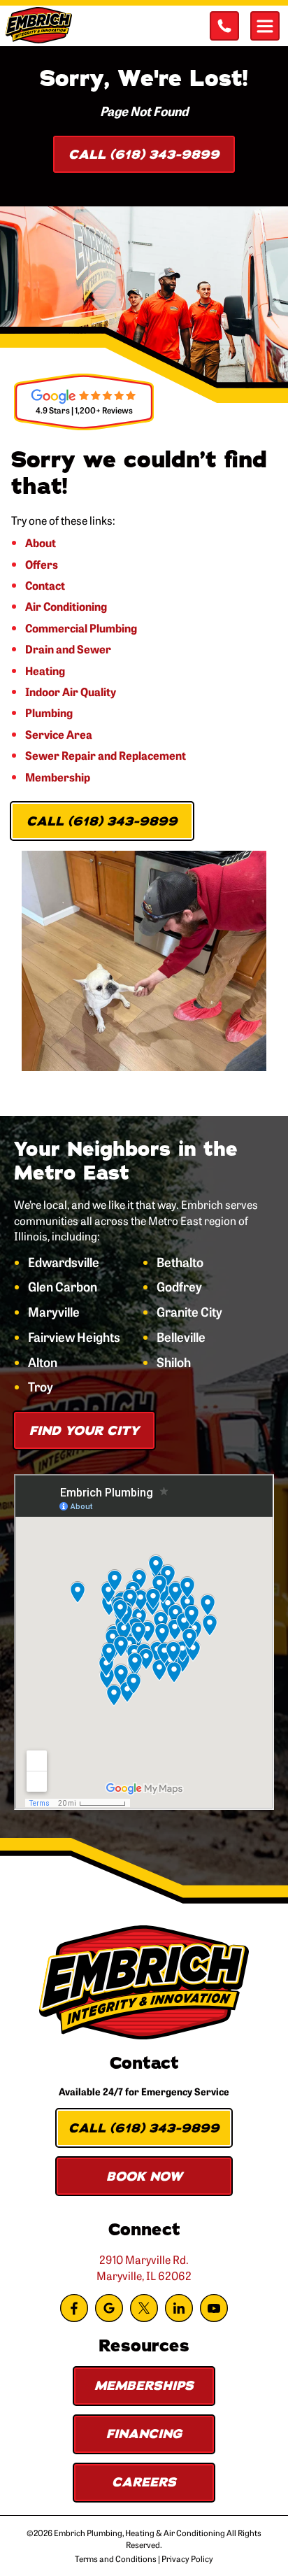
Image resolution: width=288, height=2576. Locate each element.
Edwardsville (64, 1262)
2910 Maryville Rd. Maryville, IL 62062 (144, 2267)
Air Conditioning (66, 606)
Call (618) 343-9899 (144, 155)
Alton (43, 1362)
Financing (144, 2434)
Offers (42, 564)
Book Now (144, 2177)
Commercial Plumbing (81, 628)
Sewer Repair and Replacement (106, 755)
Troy (41, 1387)
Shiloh (174, 1362)
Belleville (181, 1337)
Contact (45, 585)
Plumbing (49, 712)
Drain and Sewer (68, 649)
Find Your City (84, 1431)
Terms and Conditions (116, 2559)
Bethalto (180, 1262)
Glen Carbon (63, 1287)
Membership (58, 777)
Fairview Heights (74, 1337)
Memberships (144, 2386)
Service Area (59, 734)
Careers (144, 2482)
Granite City (189, 1312)
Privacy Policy (187, 2559)
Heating (45, 670)
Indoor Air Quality (71, 691)
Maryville (54, 1312)
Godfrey (179, 1287)
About (41, 542)
